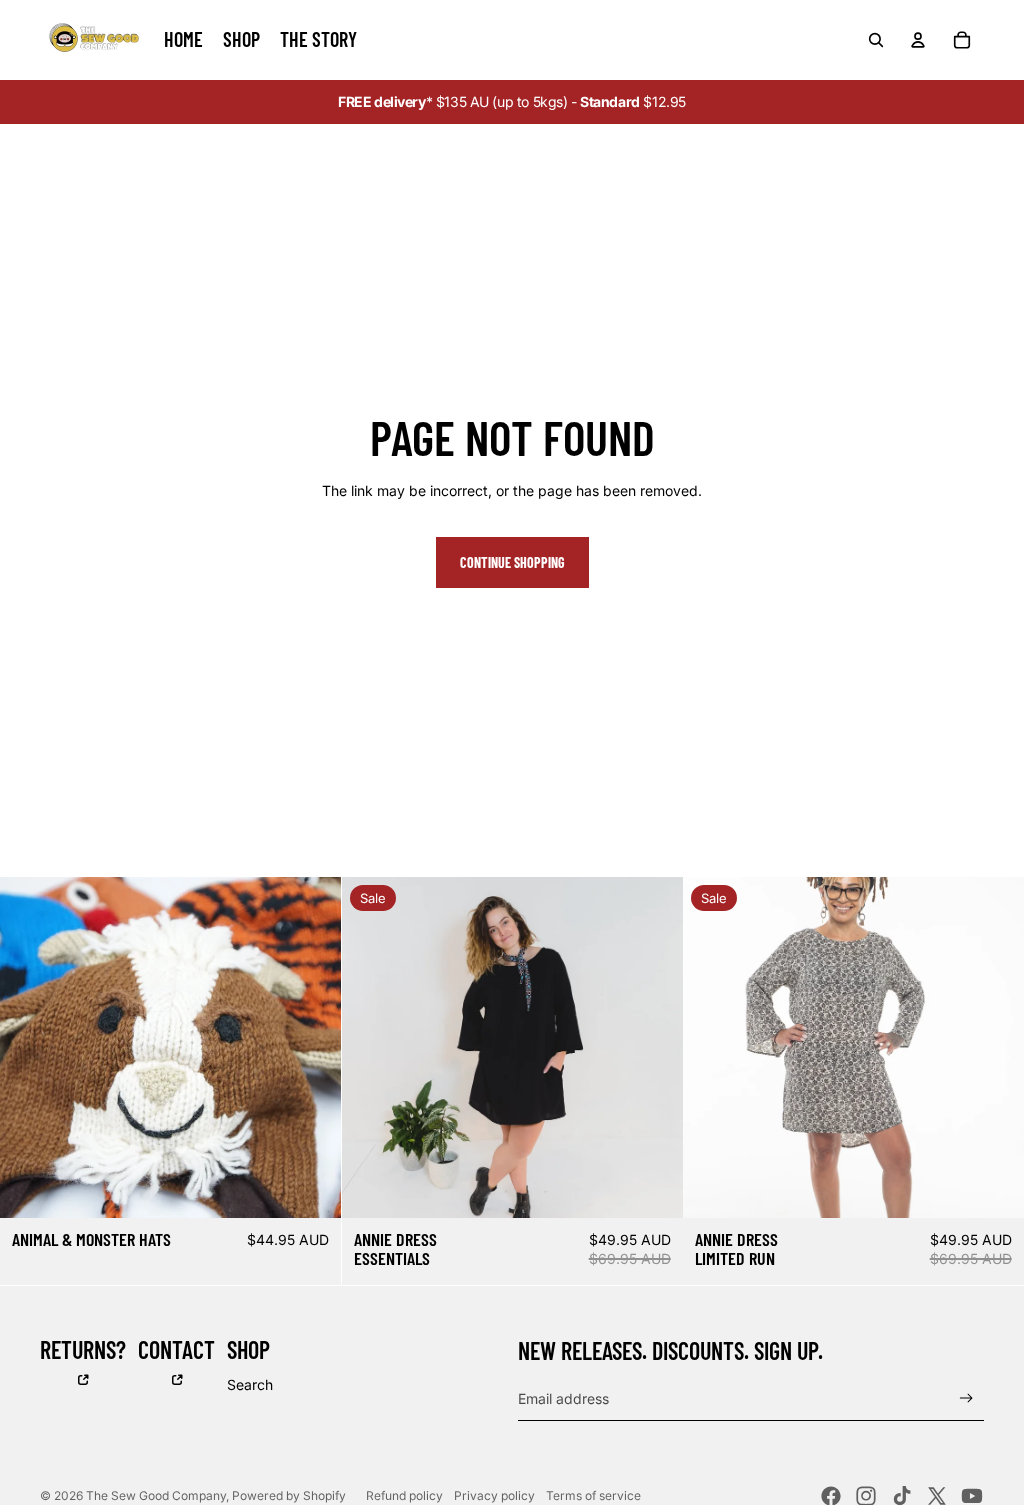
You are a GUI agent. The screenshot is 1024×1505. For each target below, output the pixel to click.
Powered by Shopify (289, 1495)
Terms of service (593, 1495)
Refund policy (404, 1495)
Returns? (83, 1349)
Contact (176, 1349)
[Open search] (876, 40)
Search (250, 1384)
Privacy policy (494, 1495)
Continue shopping (512, 562)
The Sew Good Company (156, 1495)
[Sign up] (966, 1398)
